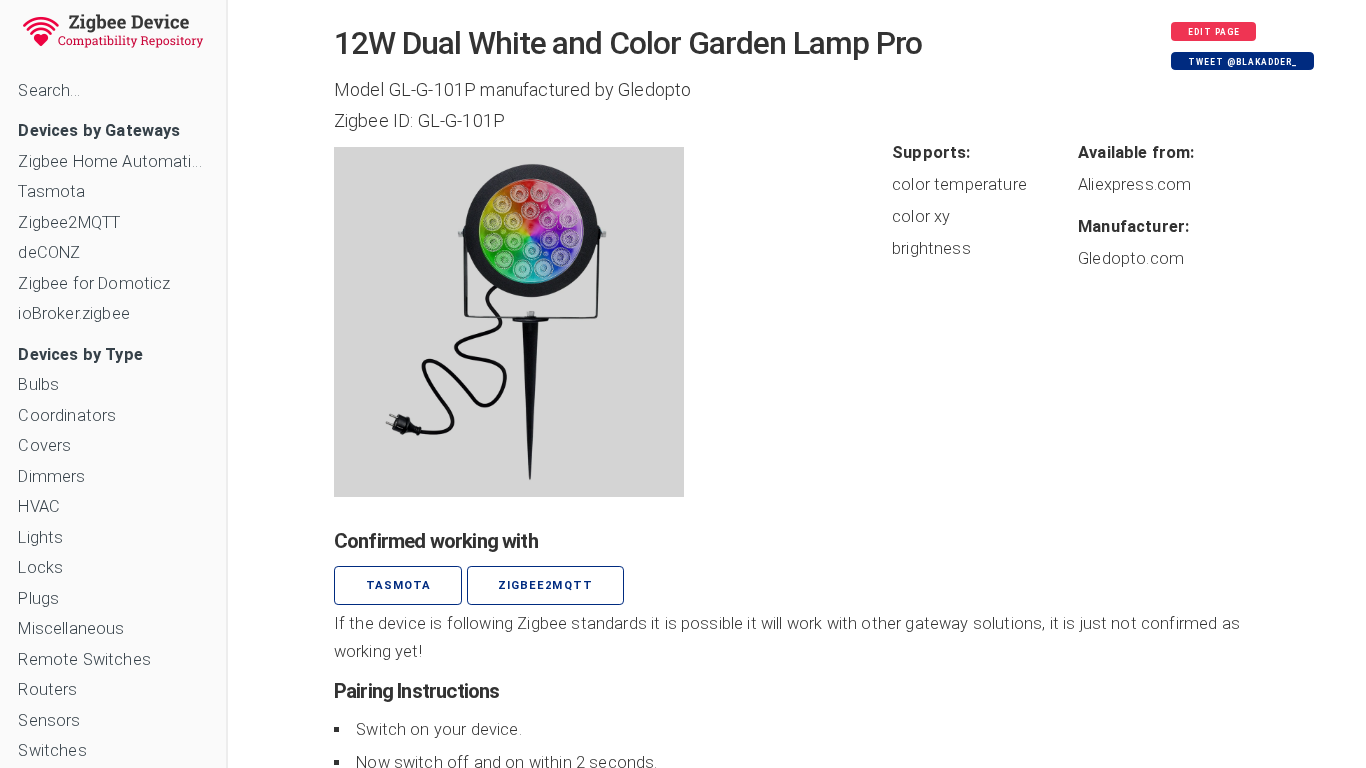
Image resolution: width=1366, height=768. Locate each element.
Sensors (49, 720)
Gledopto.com (1131, 258)
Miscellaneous (71, 628)
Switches (52, 750)
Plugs (38, 598)
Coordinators (67, 415)
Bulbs (38, 384)
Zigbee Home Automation (112, 161)
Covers (44, 445)
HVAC (39, 506)
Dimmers (51, 476)
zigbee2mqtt (545, 585)
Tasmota (51, 191)
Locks (40, 567)
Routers (47, 689)
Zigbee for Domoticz (94, 283)
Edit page (1214, 32)
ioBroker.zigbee (73, 313)
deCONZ (49, 252)
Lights (40, 537)
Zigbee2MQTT (69, 222)
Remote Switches (84, 659)
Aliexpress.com (1134, 184)
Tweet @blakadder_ (1243, 62)
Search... (48, 90)
